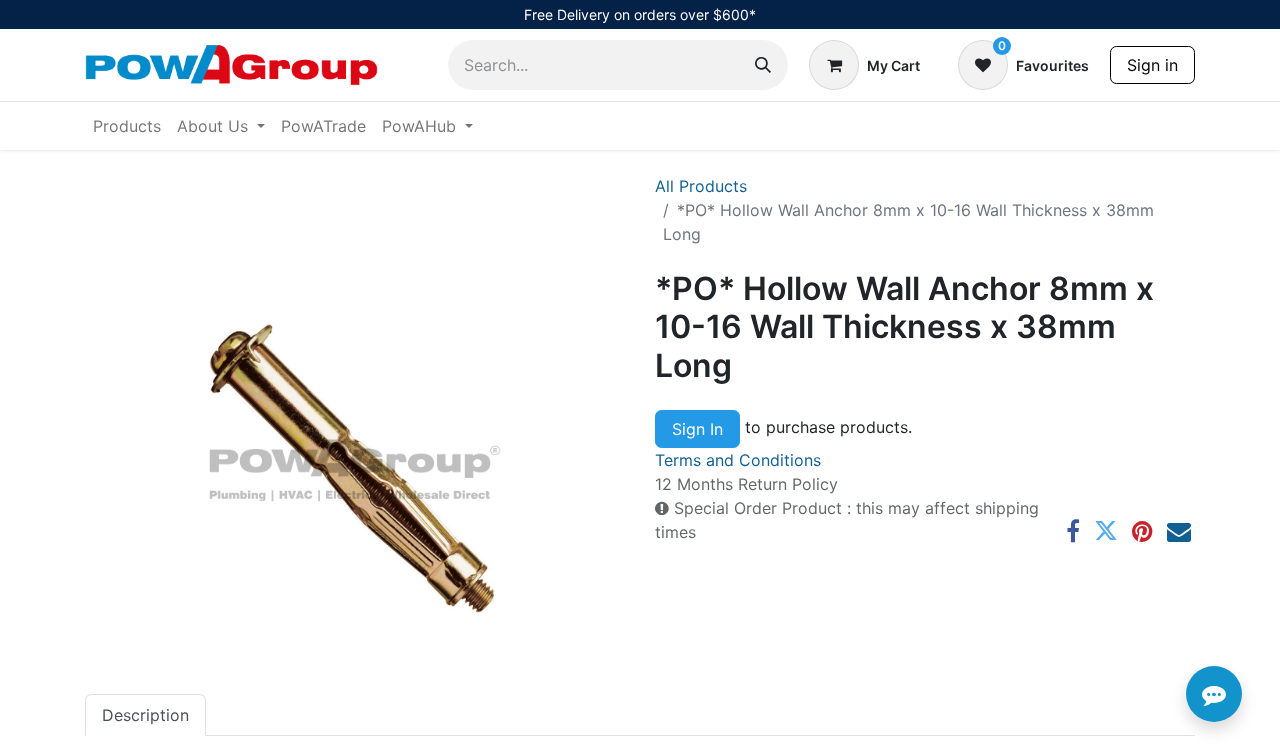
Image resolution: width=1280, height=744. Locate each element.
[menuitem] (127, 126)
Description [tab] (145, 715)
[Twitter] (1106, 531)
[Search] (763, 65)
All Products (701, 186)
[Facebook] (1073, 531)
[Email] (1179, 531)
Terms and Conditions (738, 460)
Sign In (697, 429)
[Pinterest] (1142, 531)
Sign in (1152, 65)
